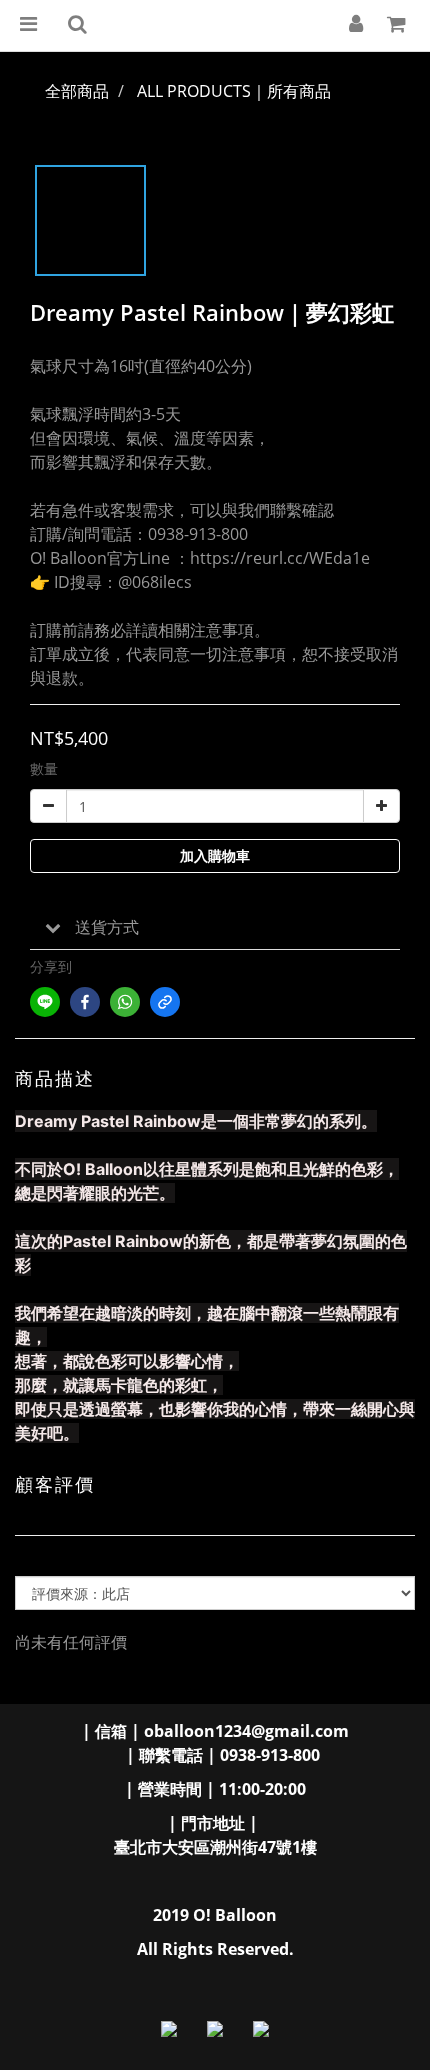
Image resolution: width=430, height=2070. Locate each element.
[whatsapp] (125, 1002)
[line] (45, 1002)
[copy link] (165, 1002)
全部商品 (77, 91)
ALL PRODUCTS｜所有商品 (234, 91)
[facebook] (85, 1002)
